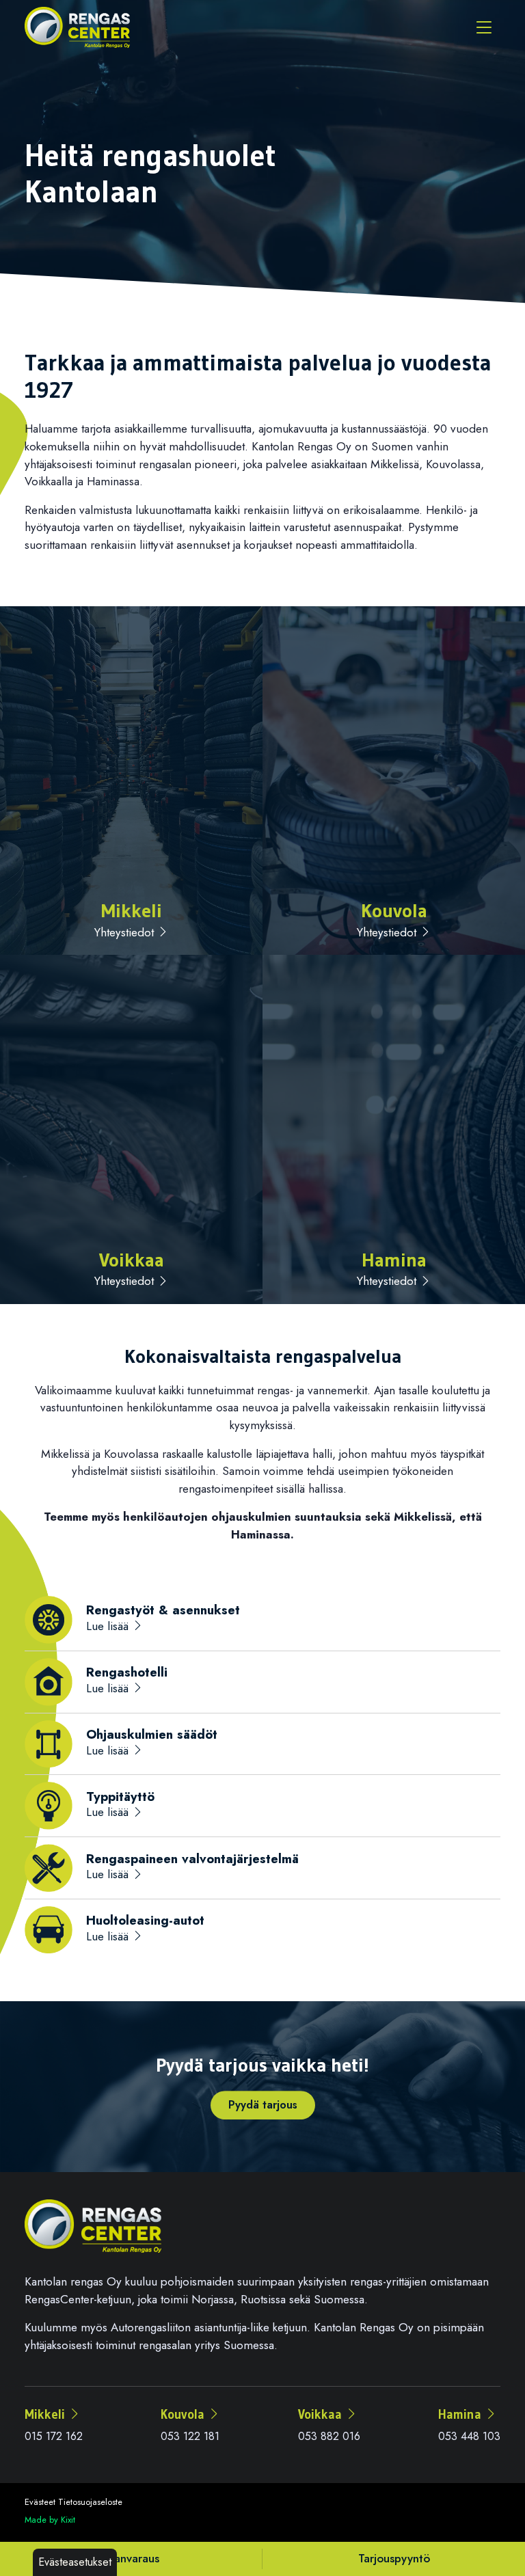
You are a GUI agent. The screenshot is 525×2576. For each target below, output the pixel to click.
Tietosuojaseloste (90, 2502)
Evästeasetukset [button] (75, 2562)
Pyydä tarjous (263, 2105)
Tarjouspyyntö (394, 2558)
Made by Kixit (50, 2520)
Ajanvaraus (131, 2558)
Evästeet (40, 2502)
